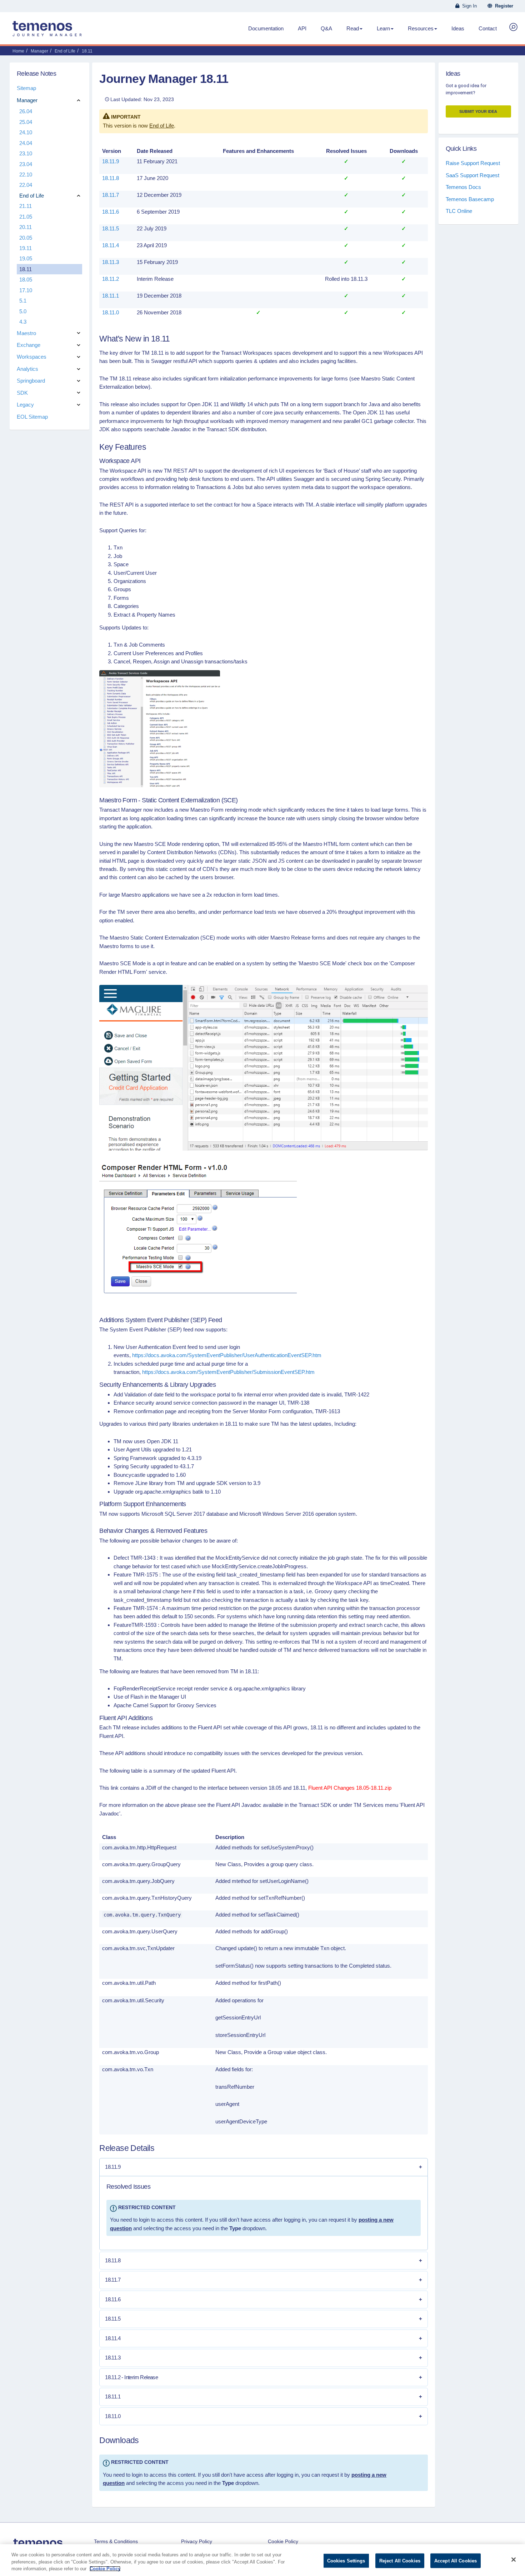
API (302, 28)
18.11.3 (111, 262)
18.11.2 (111, 279)
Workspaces (32, 357)
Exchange (29, 345)
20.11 (26, 227)
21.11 (26, 206)
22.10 (26, 175)
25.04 (26, 122)
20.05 (26, 238)
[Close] (514, 2560)
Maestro (26, 333)
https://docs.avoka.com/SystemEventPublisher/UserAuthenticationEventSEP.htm (227, 1355)
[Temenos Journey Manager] (47, 31)
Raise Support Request (473, 163)
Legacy (25, 405)
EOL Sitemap (32, 417)
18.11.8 (111, 178)
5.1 (23, 301)
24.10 (26, 132)
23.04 (26, 164)
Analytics (27, 369)
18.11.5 (111, 228)
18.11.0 (111, 312)
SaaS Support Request (472, 175)
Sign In (468, 6)
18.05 (26, 280)
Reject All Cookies (400, 2560)
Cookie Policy (283, 2541)
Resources (421, 28)
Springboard (31, 381)
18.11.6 (111, 212)
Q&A (326, 28)
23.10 (26, 153)
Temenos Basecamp (470, 199)
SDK (22, 393)
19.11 (26, 248)
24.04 (26, 143)
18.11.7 (111, 195)
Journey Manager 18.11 (164, 79)
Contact (488, 28)
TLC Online (459, 211)
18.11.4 (111, 245)
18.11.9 (111, 161)
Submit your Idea (478, 111)
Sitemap (26, 88)
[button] (264, 2167)
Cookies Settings (346, 2560)
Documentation (266, 28)
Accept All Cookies (456, 2560)
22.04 (26, 185)
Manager (27, 100)
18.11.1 (111, 296)
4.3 (23, 322)
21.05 (26, 217)
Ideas (458, 28)
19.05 (26, 258)
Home (18, 51)
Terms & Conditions (116, 2541)
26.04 (26, 111)
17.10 (26, 290)
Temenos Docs (463, 187)
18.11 (26, 269)
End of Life (162, 126)
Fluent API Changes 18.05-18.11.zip (350, 1788)
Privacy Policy (197, 2541)
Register (503, 6)
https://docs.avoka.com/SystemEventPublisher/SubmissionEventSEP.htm (228, 1372)
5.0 (23, 311)
